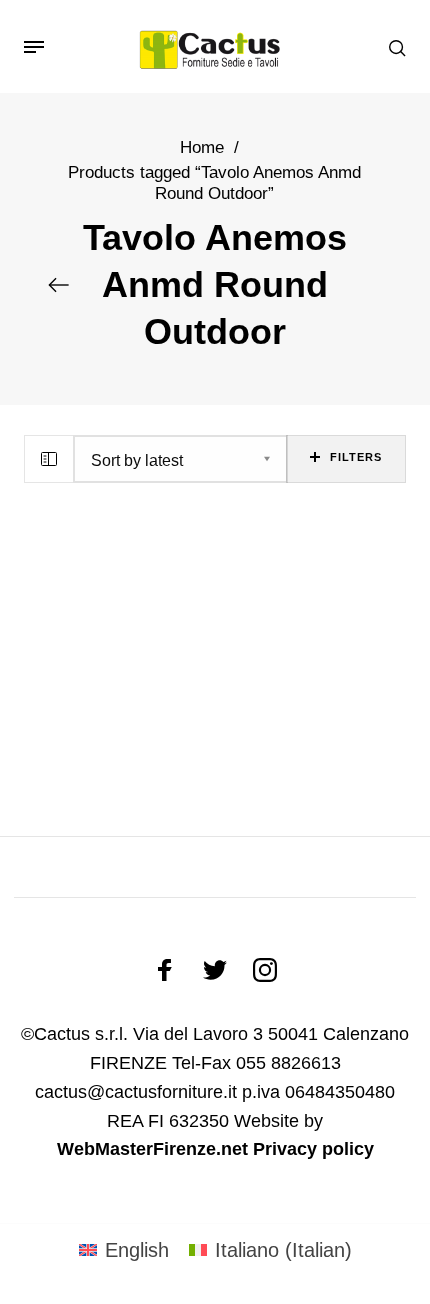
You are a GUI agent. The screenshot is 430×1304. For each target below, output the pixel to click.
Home (202, 147)
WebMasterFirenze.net (152, 1149)
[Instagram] (265, 970)
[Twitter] (215, 970)
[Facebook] (165, 970)
